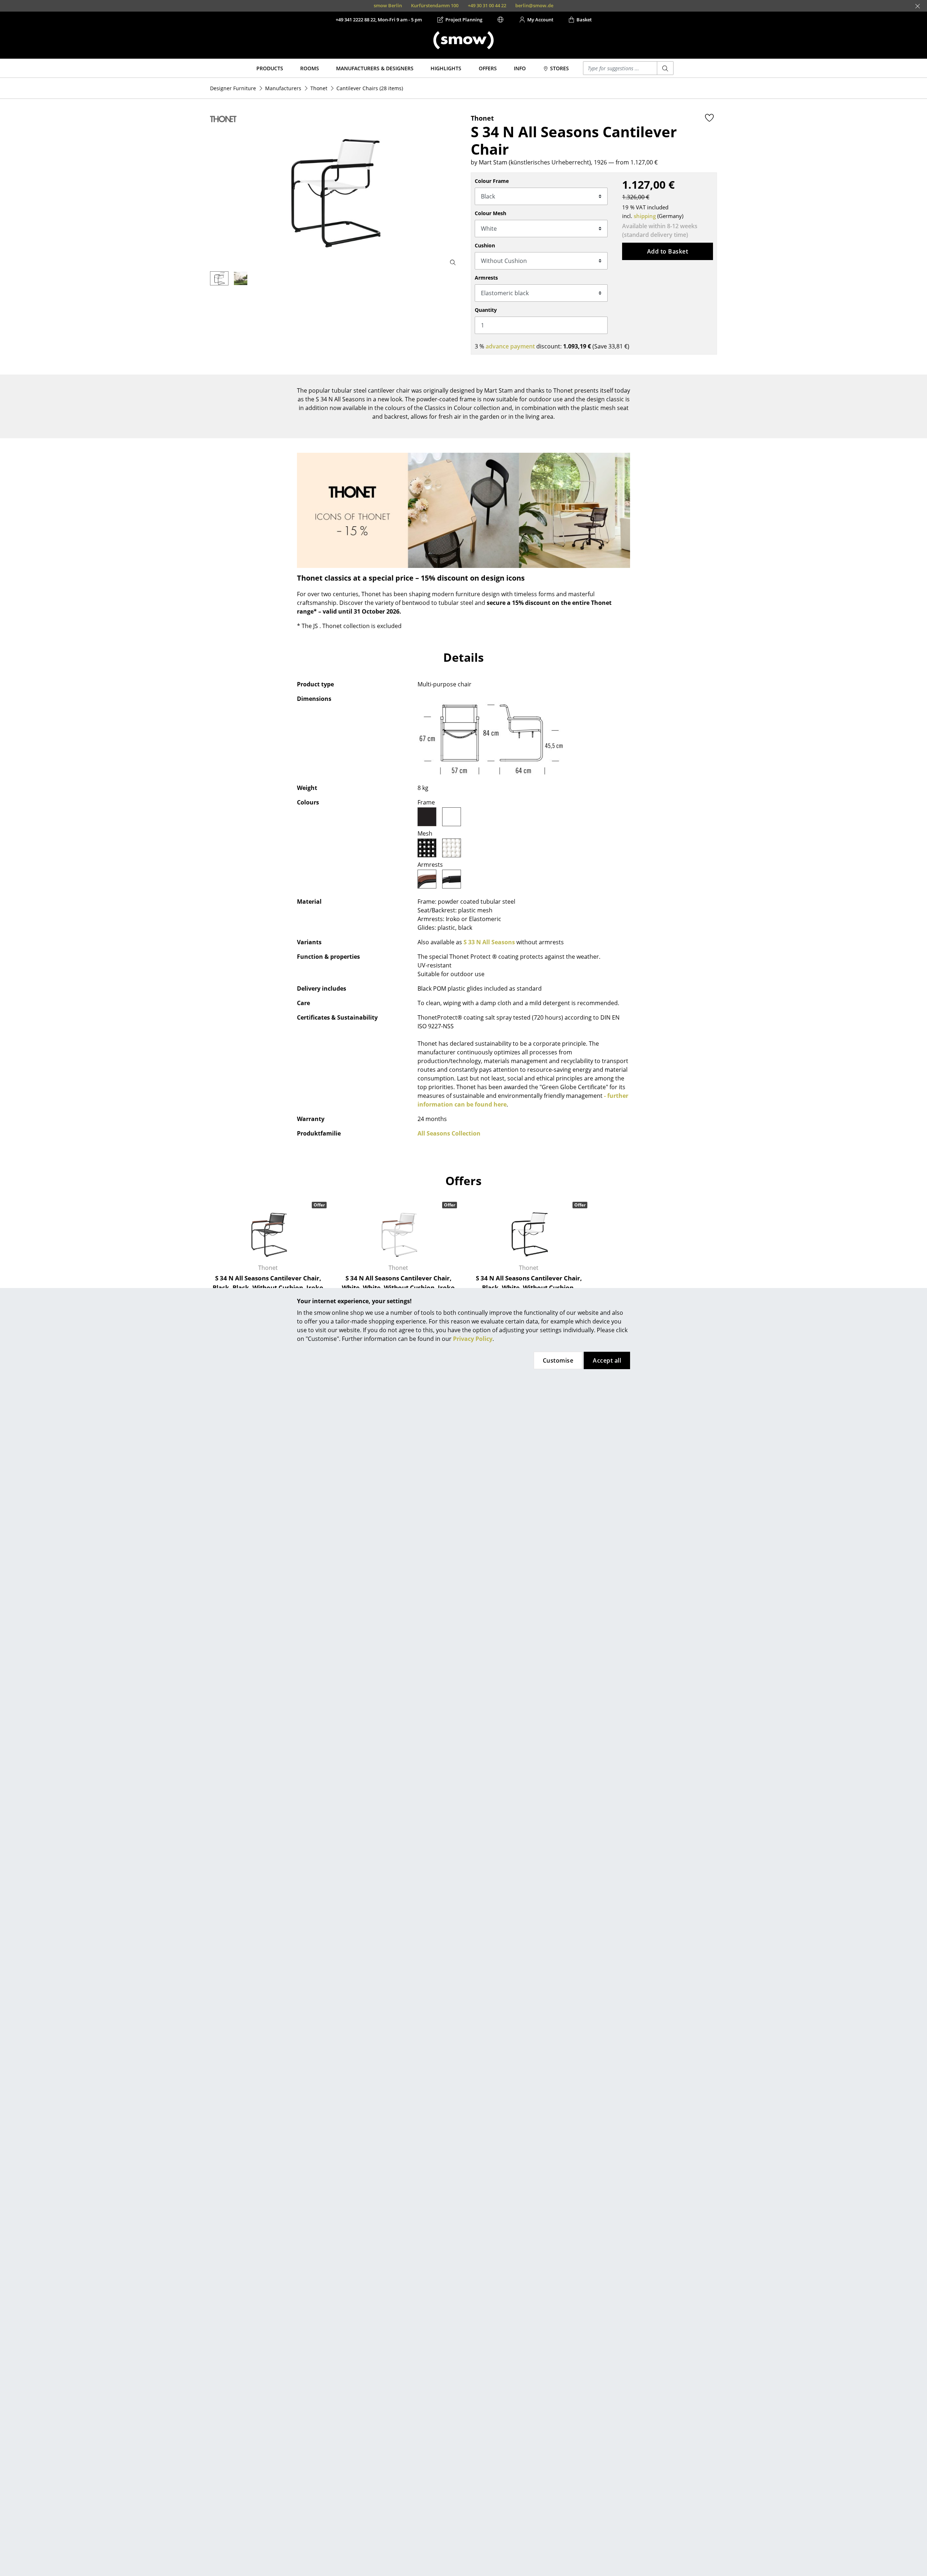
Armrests (486, 278)
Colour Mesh (490, 213)
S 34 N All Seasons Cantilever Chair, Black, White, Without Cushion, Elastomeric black (529, 1287)
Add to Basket (668, 251)
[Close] (918, 6)
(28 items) (370, 88)
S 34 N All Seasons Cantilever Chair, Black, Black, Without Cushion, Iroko (268, 1283)
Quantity (486, 310)
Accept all (607, 1360)
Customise (558, 1360)
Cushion (485, 245)
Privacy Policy (473, 1339)
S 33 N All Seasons (489, 942)
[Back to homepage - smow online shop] (463, 40)
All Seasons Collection (449, 1133)
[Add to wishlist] (709, 118)
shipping (645, 216)
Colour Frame (492, 181)
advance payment (510, 346)
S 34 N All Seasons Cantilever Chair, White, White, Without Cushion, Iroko (398, 1283)
